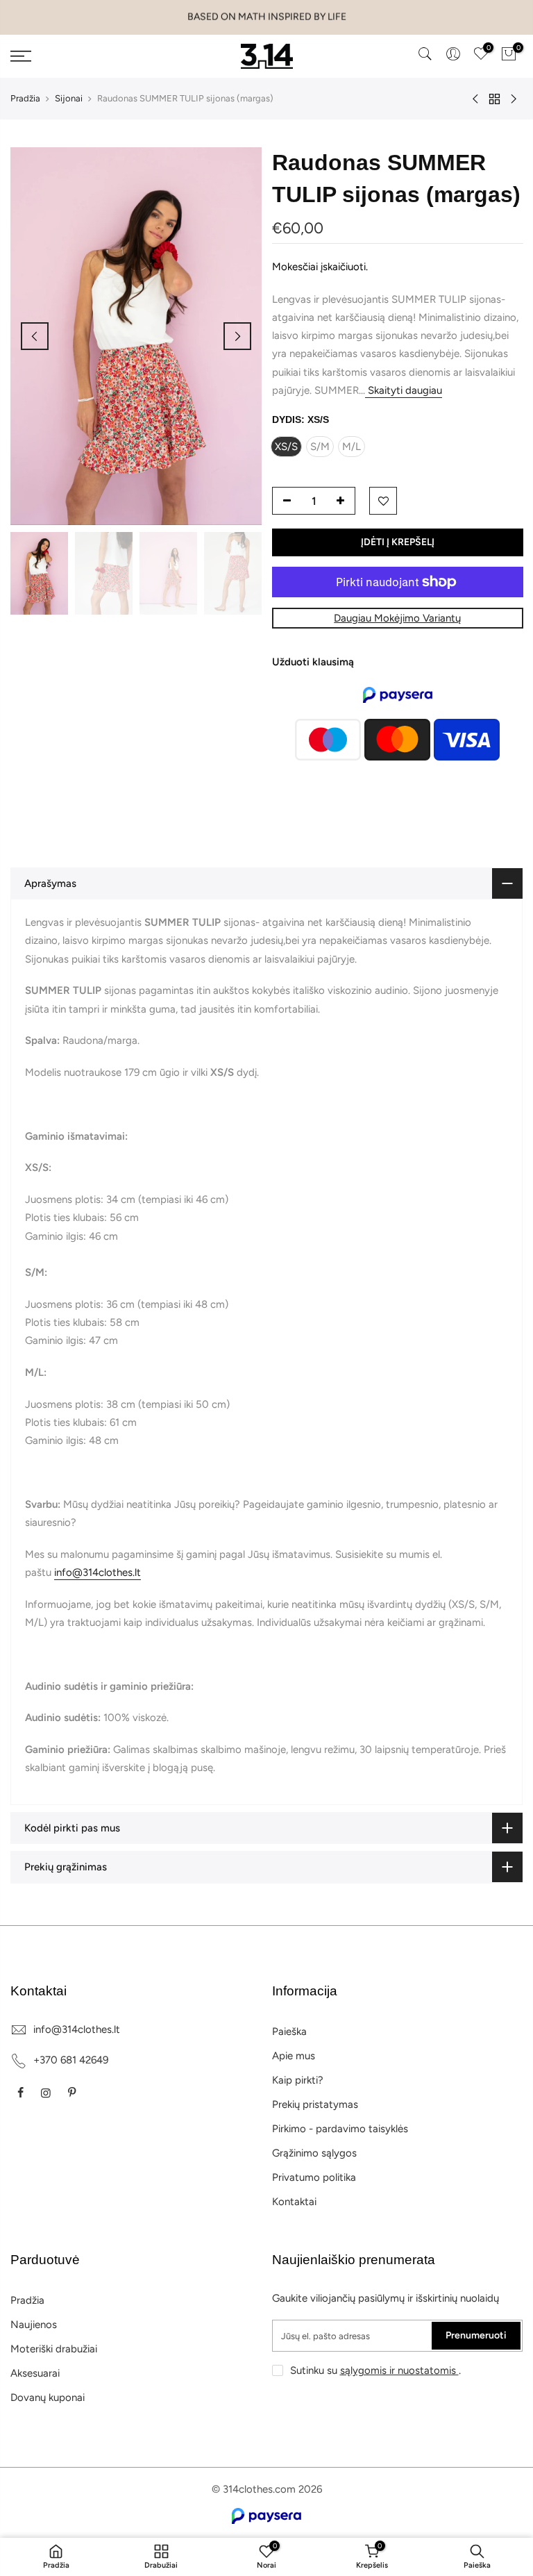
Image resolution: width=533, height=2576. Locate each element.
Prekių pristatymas (315, 2104)
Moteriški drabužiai (54, 2349)
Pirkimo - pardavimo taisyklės (340, 2129)
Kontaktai (294, 2202)
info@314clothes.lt (98, 1572)
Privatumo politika (314, 2177)
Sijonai (69, 98)
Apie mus (294, 2056)
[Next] (237, 336)
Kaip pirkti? (298, 2080)
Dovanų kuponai (48, 2398)
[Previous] (35, 336)
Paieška (289, 2031)
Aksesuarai (35, 2373)
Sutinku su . (375, 2370)
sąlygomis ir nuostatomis (399, 2370)
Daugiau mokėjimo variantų (397, 618)
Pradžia (25, 98)
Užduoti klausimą (313, 662)
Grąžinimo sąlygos (314, 2153)
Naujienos (34, 2325)
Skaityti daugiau (404, 390)
